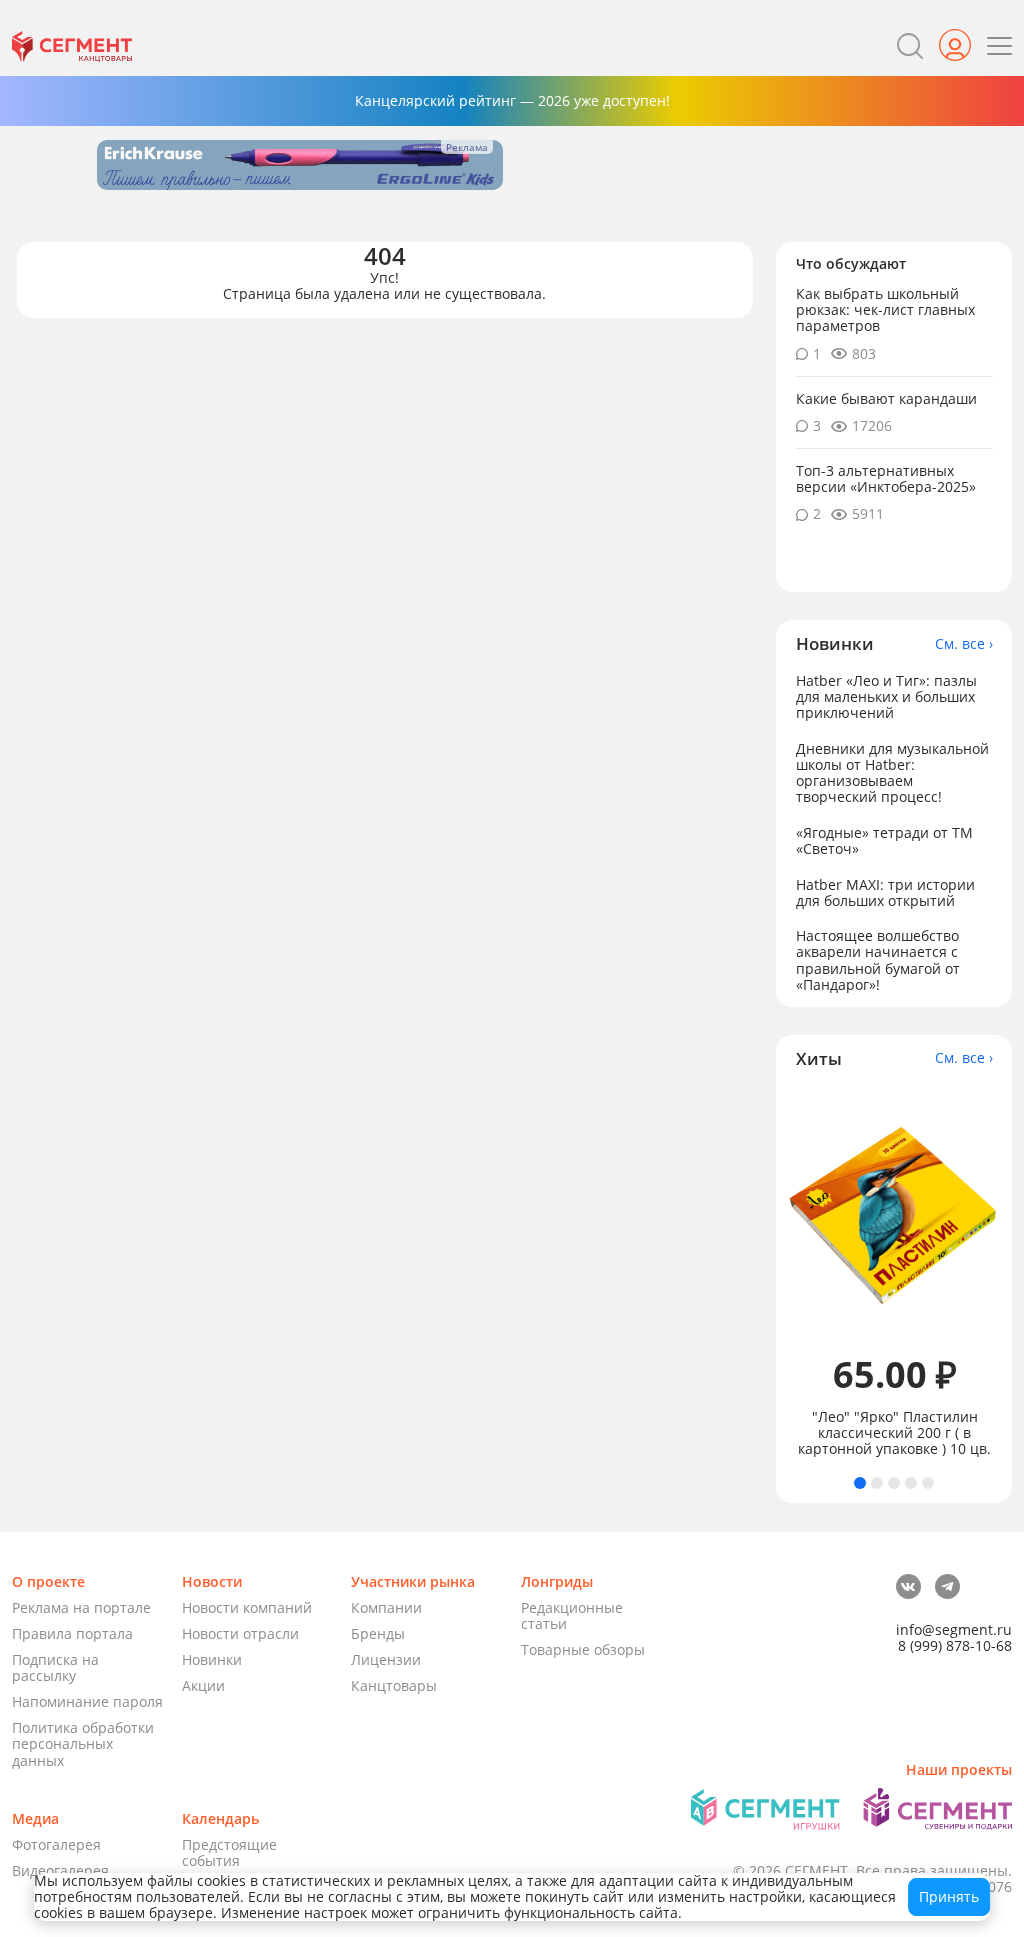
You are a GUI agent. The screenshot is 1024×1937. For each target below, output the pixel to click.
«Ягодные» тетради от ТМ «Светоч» (884, 840)
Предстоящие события (229, 1852)
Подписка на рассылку (55, 1667)
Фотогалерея (56, 1844)
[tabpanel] (894, 1272)
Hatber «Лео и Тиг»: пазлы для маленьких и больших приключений (886, 696)
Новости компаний (247, 1607)
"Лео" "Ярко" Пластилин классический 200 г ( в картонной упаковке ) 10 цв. (894, 1433)
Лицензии (386, 1659)
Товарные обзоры (583, 1649)
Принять (949, 1896)
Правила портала (72, 1633)
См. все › (964, 644)
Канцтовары (394, 1685)
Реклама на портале (81, 1607)
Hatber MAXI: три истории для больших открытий (885, 892)
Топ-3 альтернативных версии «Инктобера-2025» (886, 478)
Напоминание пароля (87, 1701)
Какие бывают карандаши (886, 398)
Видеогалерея (60, 1870)
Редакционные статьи (572, 1615)
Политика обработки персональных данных (83, 1743)
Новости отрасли (240, 1633)
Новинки (212, 1659)
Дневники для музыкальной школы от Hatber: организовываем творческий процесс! (892, 772)
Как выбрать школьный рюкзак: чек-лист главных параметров (885, 309)
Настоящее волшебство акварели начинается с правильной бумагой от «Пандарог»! (878, 959)
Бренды (378, 1633)
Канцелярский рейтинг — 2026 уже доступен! (512, 100)
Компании (386, 1607)
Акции (203, 1685)
